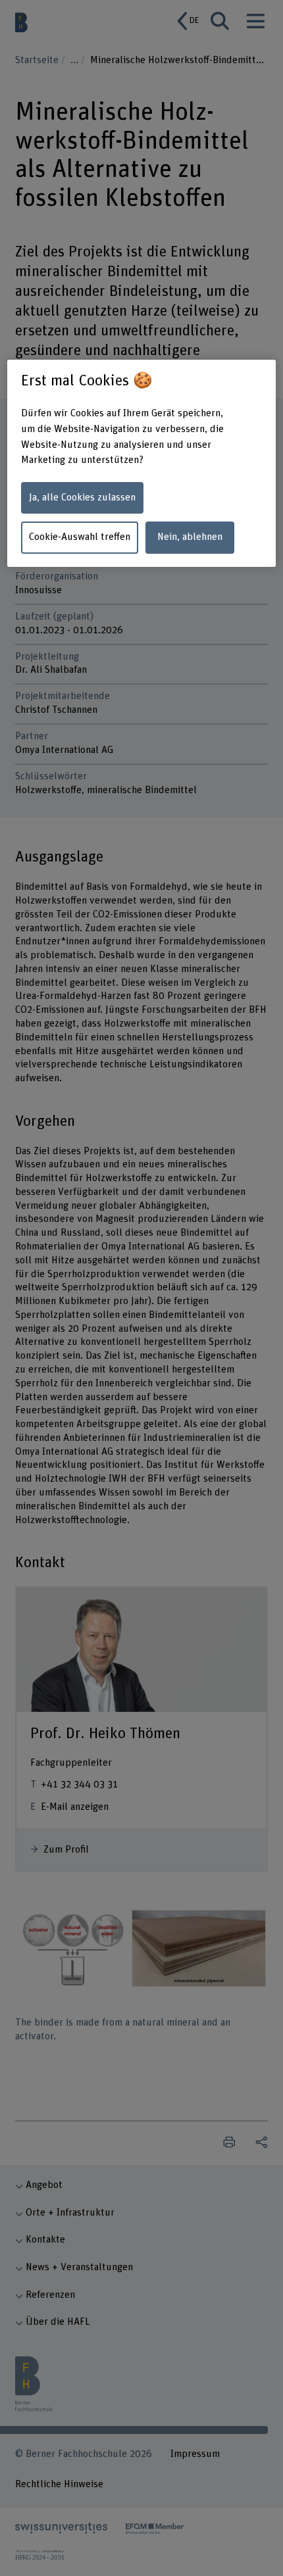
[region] (142, 464)
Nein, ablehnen (190, 537)
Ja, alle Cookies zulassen (82, 498)
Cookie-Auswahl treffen (80, 537)
